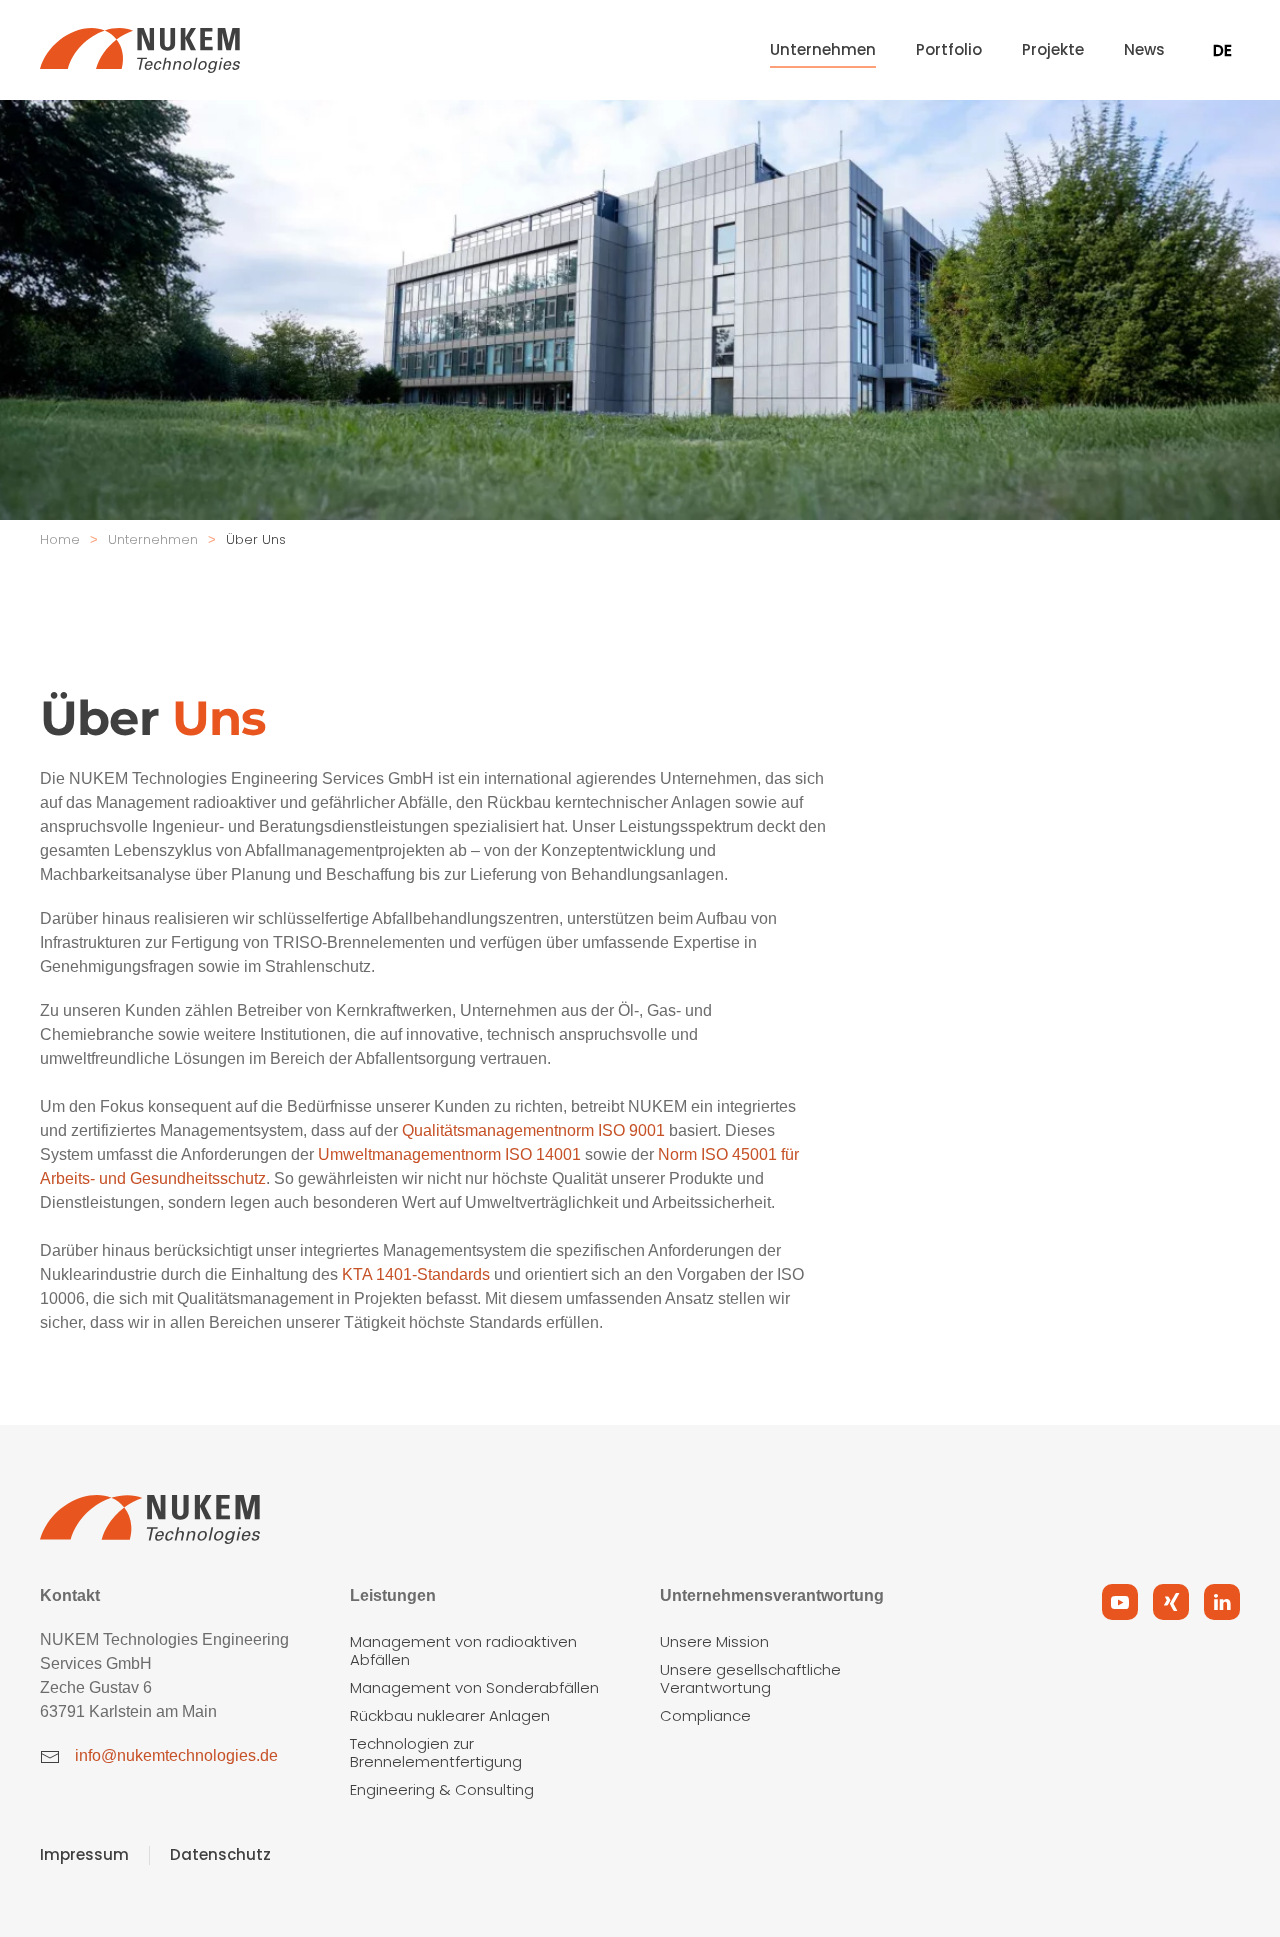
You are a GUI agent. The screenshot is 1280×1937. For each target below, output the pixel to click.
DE (1222, 50)
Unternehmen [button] (823, 49)
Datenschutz (220, 1854)
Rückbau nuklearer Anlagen (450, 1715)
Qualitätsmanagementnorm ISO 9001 (533, 1130)
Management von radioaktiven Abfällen (463, 1650)
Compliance (705, 1715)
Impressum (84, 1854)
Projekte (1053, 49)
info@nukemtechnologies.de (176, 1755)
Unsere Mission (714, 1641)
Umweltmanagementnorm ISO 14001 (449, 1154)
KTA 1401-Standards (416, 1274)
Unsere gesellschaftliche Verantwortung (750, 1678)
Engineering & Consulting (442, 1789)
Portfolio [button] (949, 49)
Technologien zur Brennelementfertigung (436, 1752)
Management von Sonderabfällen (474, 1687)
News (1144, 49)
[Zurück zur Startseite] (140, 50)
